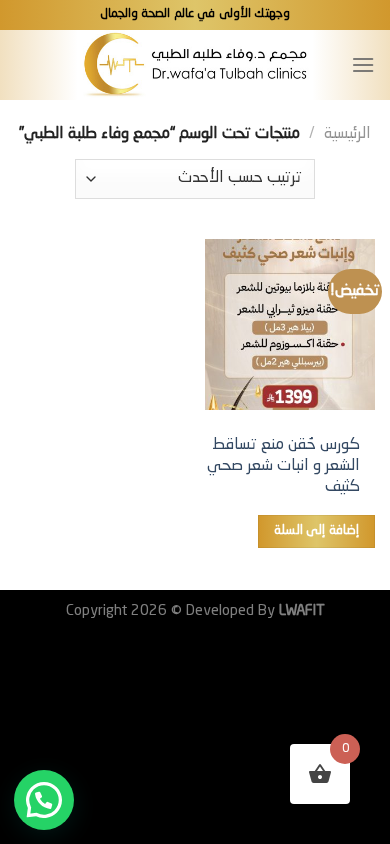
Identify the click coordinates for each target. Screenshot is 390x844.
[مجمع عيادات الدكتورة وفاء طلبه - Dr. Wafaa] (195, 65)
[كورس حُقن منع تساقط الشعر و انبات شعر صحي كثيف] (290, 324)
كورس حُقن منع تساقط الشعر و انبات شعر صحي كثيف (283, 466)
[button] (44, 800)
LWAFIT (300, 611)
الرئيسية (347, 134)
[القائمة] (363, 64)
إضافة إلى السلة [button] (316, 530)
